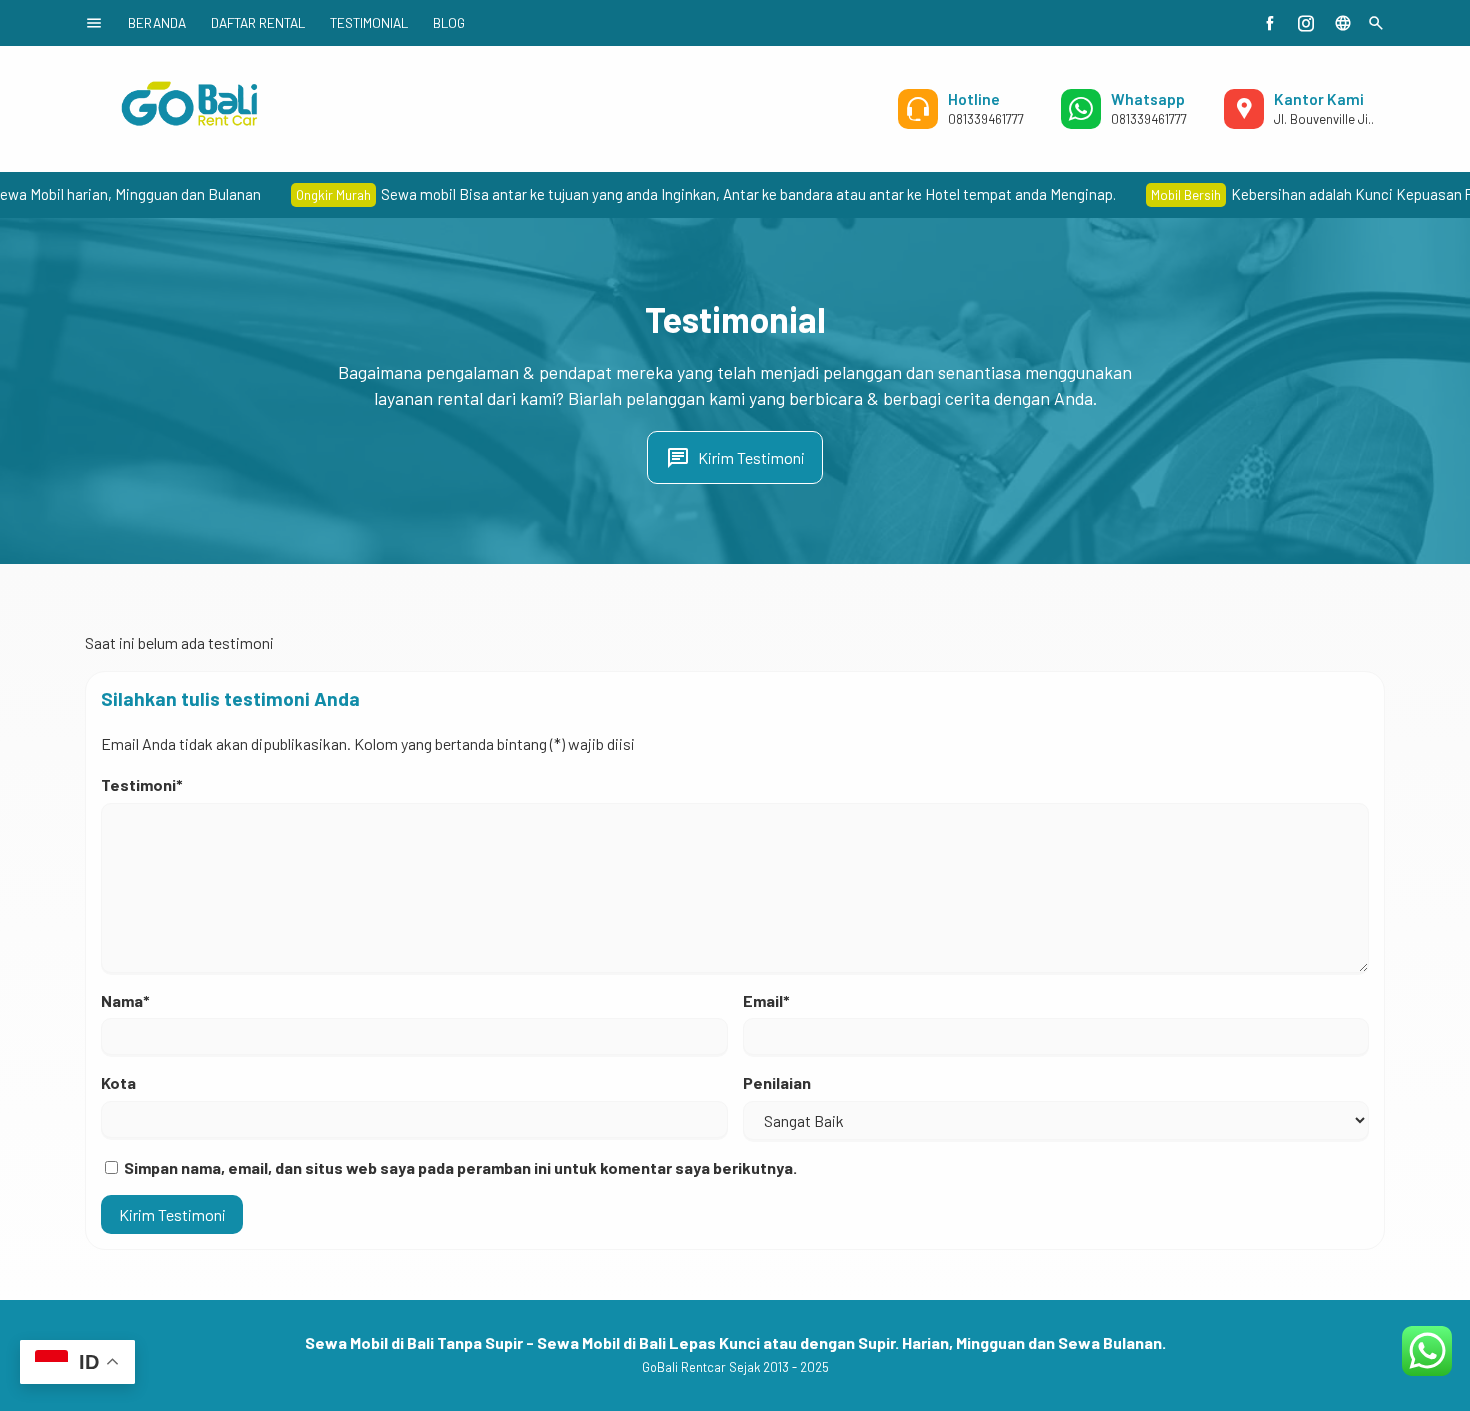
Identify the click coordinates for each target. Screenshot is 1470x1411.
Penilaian (777, 1082)
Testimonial (369, 22)
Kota (118, 1082)
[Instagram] (1306, 23)
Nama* (125, 1000)
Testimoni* (142, 784)
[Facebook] (1270, 23)
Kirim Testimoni (735, 458)
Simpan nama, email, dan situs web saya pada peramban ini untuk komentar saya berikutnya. (460, 1167)
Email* (766, 1000)
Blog (449, 22)
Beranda (157, 22)
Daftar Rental (258, 22)
